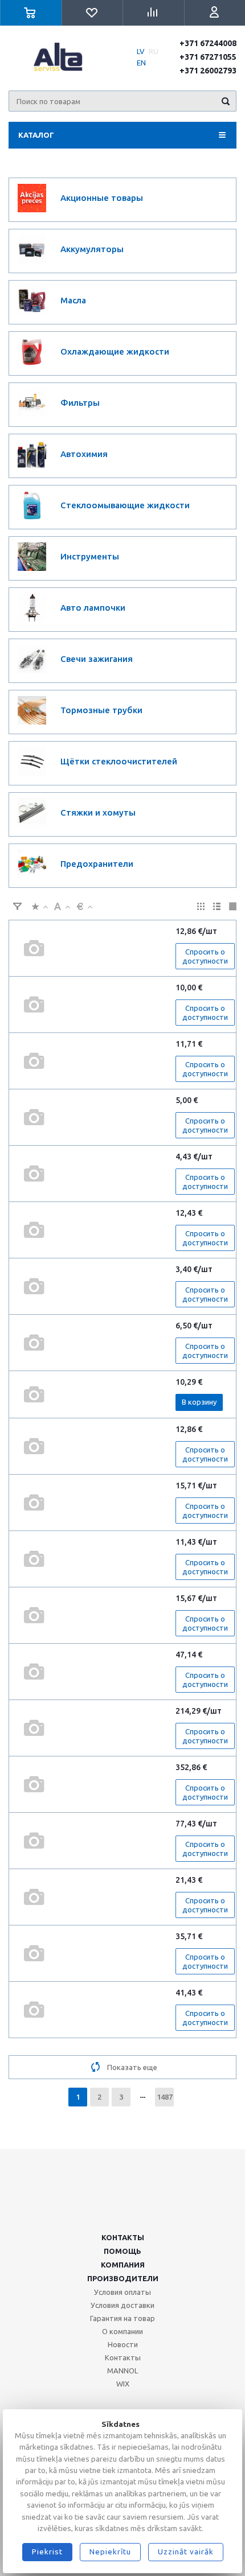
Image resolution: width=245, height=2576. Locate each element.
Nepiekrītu (110, 2552)
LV (141, 51)
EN (141, 63)
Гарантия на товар (122, 2318)
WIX (123, 2384)
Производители (123, 2278)
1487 (165, 2097)
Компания (123, 2265)
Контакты (123, 2237)
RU (154, 51)
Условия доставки (122, 2305)
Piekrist (47, 2552)
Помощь (122, 2251)
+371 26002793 (208, 71)
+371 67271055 (208, 57)
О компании (122, 2331)
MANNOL (122, 2371)
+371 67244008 (208, 43)
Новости (123, 2344)
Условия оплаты (122, 2292)
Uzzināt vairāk (186, 2552)
